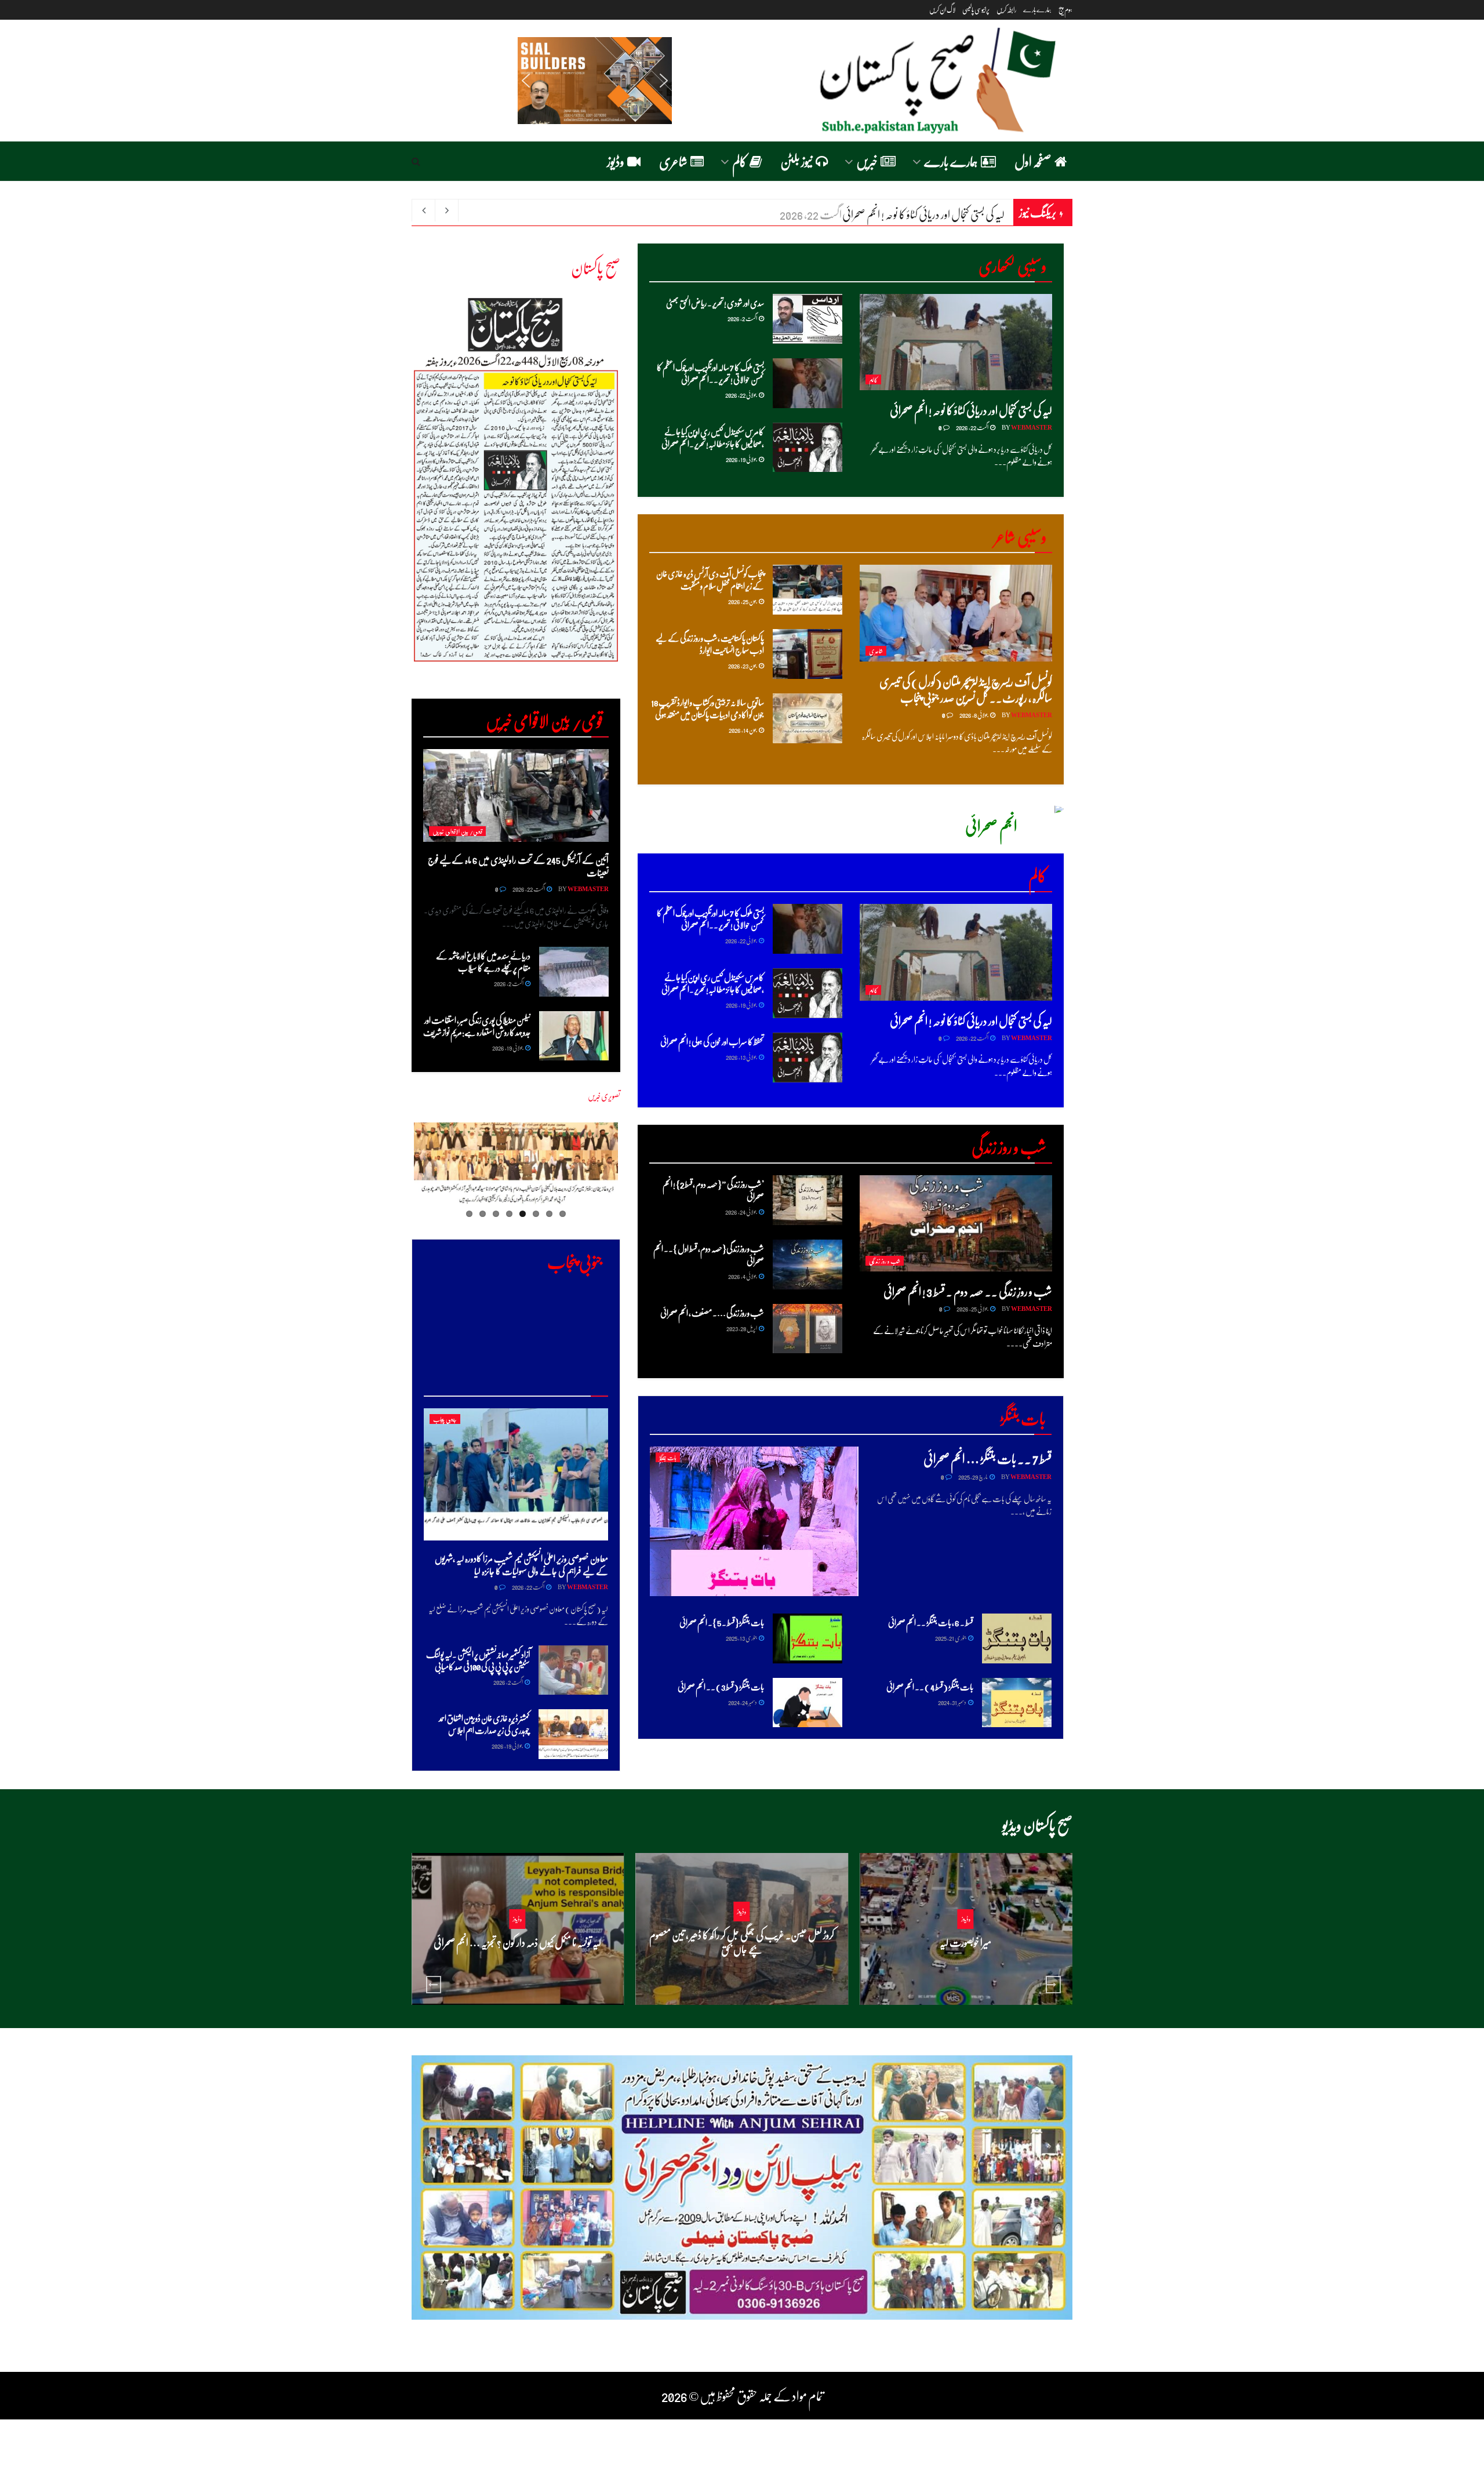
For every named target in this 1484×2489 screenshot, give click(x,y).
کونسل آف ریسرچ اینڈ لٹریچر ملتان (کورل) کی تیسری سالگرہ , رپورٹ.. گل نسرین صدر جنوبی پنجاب (966, 689)
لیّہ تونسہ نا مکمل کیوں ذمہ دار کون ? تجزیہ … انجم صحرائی (517, 1942)
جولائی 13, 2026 (742, 1057)
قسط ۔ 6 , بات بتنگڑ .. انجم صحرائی (931, 1622)
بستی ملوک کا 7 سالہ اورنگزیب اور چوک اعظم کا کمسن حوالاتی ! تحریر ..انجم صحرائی (710, 373)
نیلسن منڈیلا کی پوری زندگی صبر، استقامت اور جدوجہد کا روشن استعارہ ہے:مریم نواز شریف (477, 1026)
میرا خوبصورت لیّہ (965, 1942)
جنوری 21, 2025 (951, 1638)
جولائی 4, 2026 (743, 1276)
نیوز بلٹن (796, 161)
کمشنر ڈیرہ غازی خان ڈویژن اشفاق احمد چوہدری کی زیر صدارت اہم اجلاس (484, 1724)
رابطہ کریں (1006, 10)
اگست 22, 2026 (972, 427)
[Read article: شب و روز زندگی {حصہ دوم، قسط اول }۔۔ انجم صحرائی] (808, 1265)
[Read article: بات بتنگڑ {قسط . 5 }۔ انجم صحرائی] (808, 1638)
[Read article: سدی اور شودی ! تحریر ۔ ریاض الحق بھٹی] (808, 319)
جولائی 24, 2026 (741, 1211)
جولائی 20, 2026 (962, 1965)
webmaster (1032, 427)
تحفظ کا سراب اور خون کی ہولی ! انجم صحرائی (712, 1041)
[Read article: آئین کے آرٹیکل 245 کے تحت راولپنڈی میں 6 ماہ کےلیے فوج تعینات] (516, 795)
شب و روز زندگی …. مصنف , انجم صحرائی (712, 1313)
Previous (635, 1173)
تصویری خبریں (604, 1096)
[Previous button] (434, 1985)
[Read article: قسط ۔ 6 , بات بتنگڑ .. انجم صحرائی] (1017, 1638)
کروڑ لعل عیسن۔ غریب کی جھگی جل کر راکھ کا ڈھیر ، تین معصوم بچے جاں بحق (742, 1942)
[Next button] (1053, 1985)
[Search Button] (416, 161)
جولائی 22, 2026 (741, 395)
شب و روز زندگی (885, 1261)
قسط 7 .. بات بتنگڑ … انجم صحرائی (987, 1458)
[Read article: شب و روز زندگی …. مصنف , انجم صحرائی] (808, 1329)
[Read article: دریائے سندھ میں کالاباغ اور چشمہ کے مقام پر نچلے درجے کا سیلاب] (574, 972)
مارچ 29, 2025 (973, 1476)
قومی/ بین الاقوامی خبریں (457, 831)
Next (393, 489)
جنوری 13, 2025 (742, 1638)
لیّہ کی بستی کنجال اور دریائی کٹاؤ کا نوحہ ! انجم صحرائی (971, 410)
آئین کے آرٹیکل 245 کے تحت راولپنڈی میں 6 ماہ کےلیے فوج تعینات (518, 866)
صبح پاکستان (596, 267)
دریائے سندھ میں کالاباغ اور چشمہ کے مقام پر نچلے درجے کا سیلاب (881, 214)
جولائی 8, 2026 (974, 715)
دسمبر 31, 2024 (952, 1702)
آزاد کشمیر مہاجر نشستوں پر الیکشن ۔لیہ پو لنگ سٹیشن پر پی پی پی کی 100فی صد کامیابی (478, 1660)
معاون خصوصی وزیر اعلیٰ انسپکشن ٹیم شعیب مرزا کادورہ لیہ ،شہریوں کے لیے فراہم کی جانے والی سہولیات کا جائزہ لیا (521, 1565)
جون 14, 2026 (743, 730)
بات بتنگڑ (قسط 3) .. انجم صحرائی (721, 1687)
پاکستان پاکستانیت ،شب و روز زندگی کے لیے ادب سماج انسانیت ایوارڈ (710, 644)
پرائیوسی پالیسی (976, 10)
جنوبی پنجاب (445, 1419)
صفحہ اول (1033, 161)
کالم (739, 161)
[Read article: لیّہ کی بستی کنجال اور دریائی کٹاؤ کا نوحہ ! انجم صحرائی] (956, 342)
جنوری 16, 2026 (738, 1972)
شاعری (673, 161)
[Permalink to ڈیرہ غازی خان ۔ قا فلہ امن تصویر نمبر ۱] (516, 1166)
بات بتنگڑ (668, 1457)
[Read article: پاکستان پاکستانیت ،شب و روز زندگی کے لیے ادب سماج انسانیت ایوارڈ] (808, 654)
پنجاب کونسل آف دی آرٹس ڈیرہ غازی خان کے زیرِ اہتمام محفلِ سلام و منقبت (710, 579)
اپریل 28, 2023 (742, 1328)
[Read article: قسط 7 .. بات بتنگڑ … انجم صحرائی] (754, 1521)
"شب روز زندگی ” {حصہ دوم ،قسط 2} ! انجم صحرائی (713, 1190)
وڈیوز (616, 161)
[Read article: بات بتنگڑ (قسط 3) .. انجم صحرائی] (808, 1703)
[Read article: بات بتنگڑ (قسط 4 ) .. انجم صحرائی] (1017, 1703)
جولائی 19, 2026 (742, 459)
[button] (526, 81)
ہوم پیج (1065, 10)
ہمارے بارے (1037, 10)
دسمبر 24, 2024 (743, 1702)
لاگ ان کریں (942, 10)
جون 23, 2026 (743, 665)
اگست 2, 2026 (743, 318)
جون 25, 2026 (743, 601)
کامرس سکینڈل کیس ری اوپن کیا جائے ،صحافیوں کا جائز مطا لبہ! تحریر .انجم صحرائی (713, 437)
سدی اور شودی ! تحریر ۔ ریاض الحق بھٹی (715, 303)
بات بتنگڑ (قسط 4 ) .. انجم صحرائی (930, 1687)
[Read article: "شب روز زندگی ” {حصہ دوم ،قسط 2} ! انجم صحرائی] (808, 1200)
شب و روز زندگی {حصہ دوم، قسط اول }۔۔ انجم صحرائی (709, 1254)
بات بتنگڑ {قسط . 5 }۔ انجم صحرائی (722, 1622)
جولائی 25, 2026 (973, 1308)
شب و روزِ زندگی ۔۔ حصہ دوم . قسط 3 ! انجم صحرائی (968, 1291)
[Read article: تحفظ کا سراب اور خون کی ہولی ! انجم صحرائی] (808, 1058)
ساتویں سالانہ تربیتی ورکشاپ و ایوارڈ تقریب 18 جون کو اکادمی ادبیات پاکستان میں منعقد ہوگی (708, 708)
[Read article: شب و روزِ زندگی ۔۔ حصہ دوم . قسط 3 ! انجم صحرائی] (956, 1223)
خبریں (867, 161)
